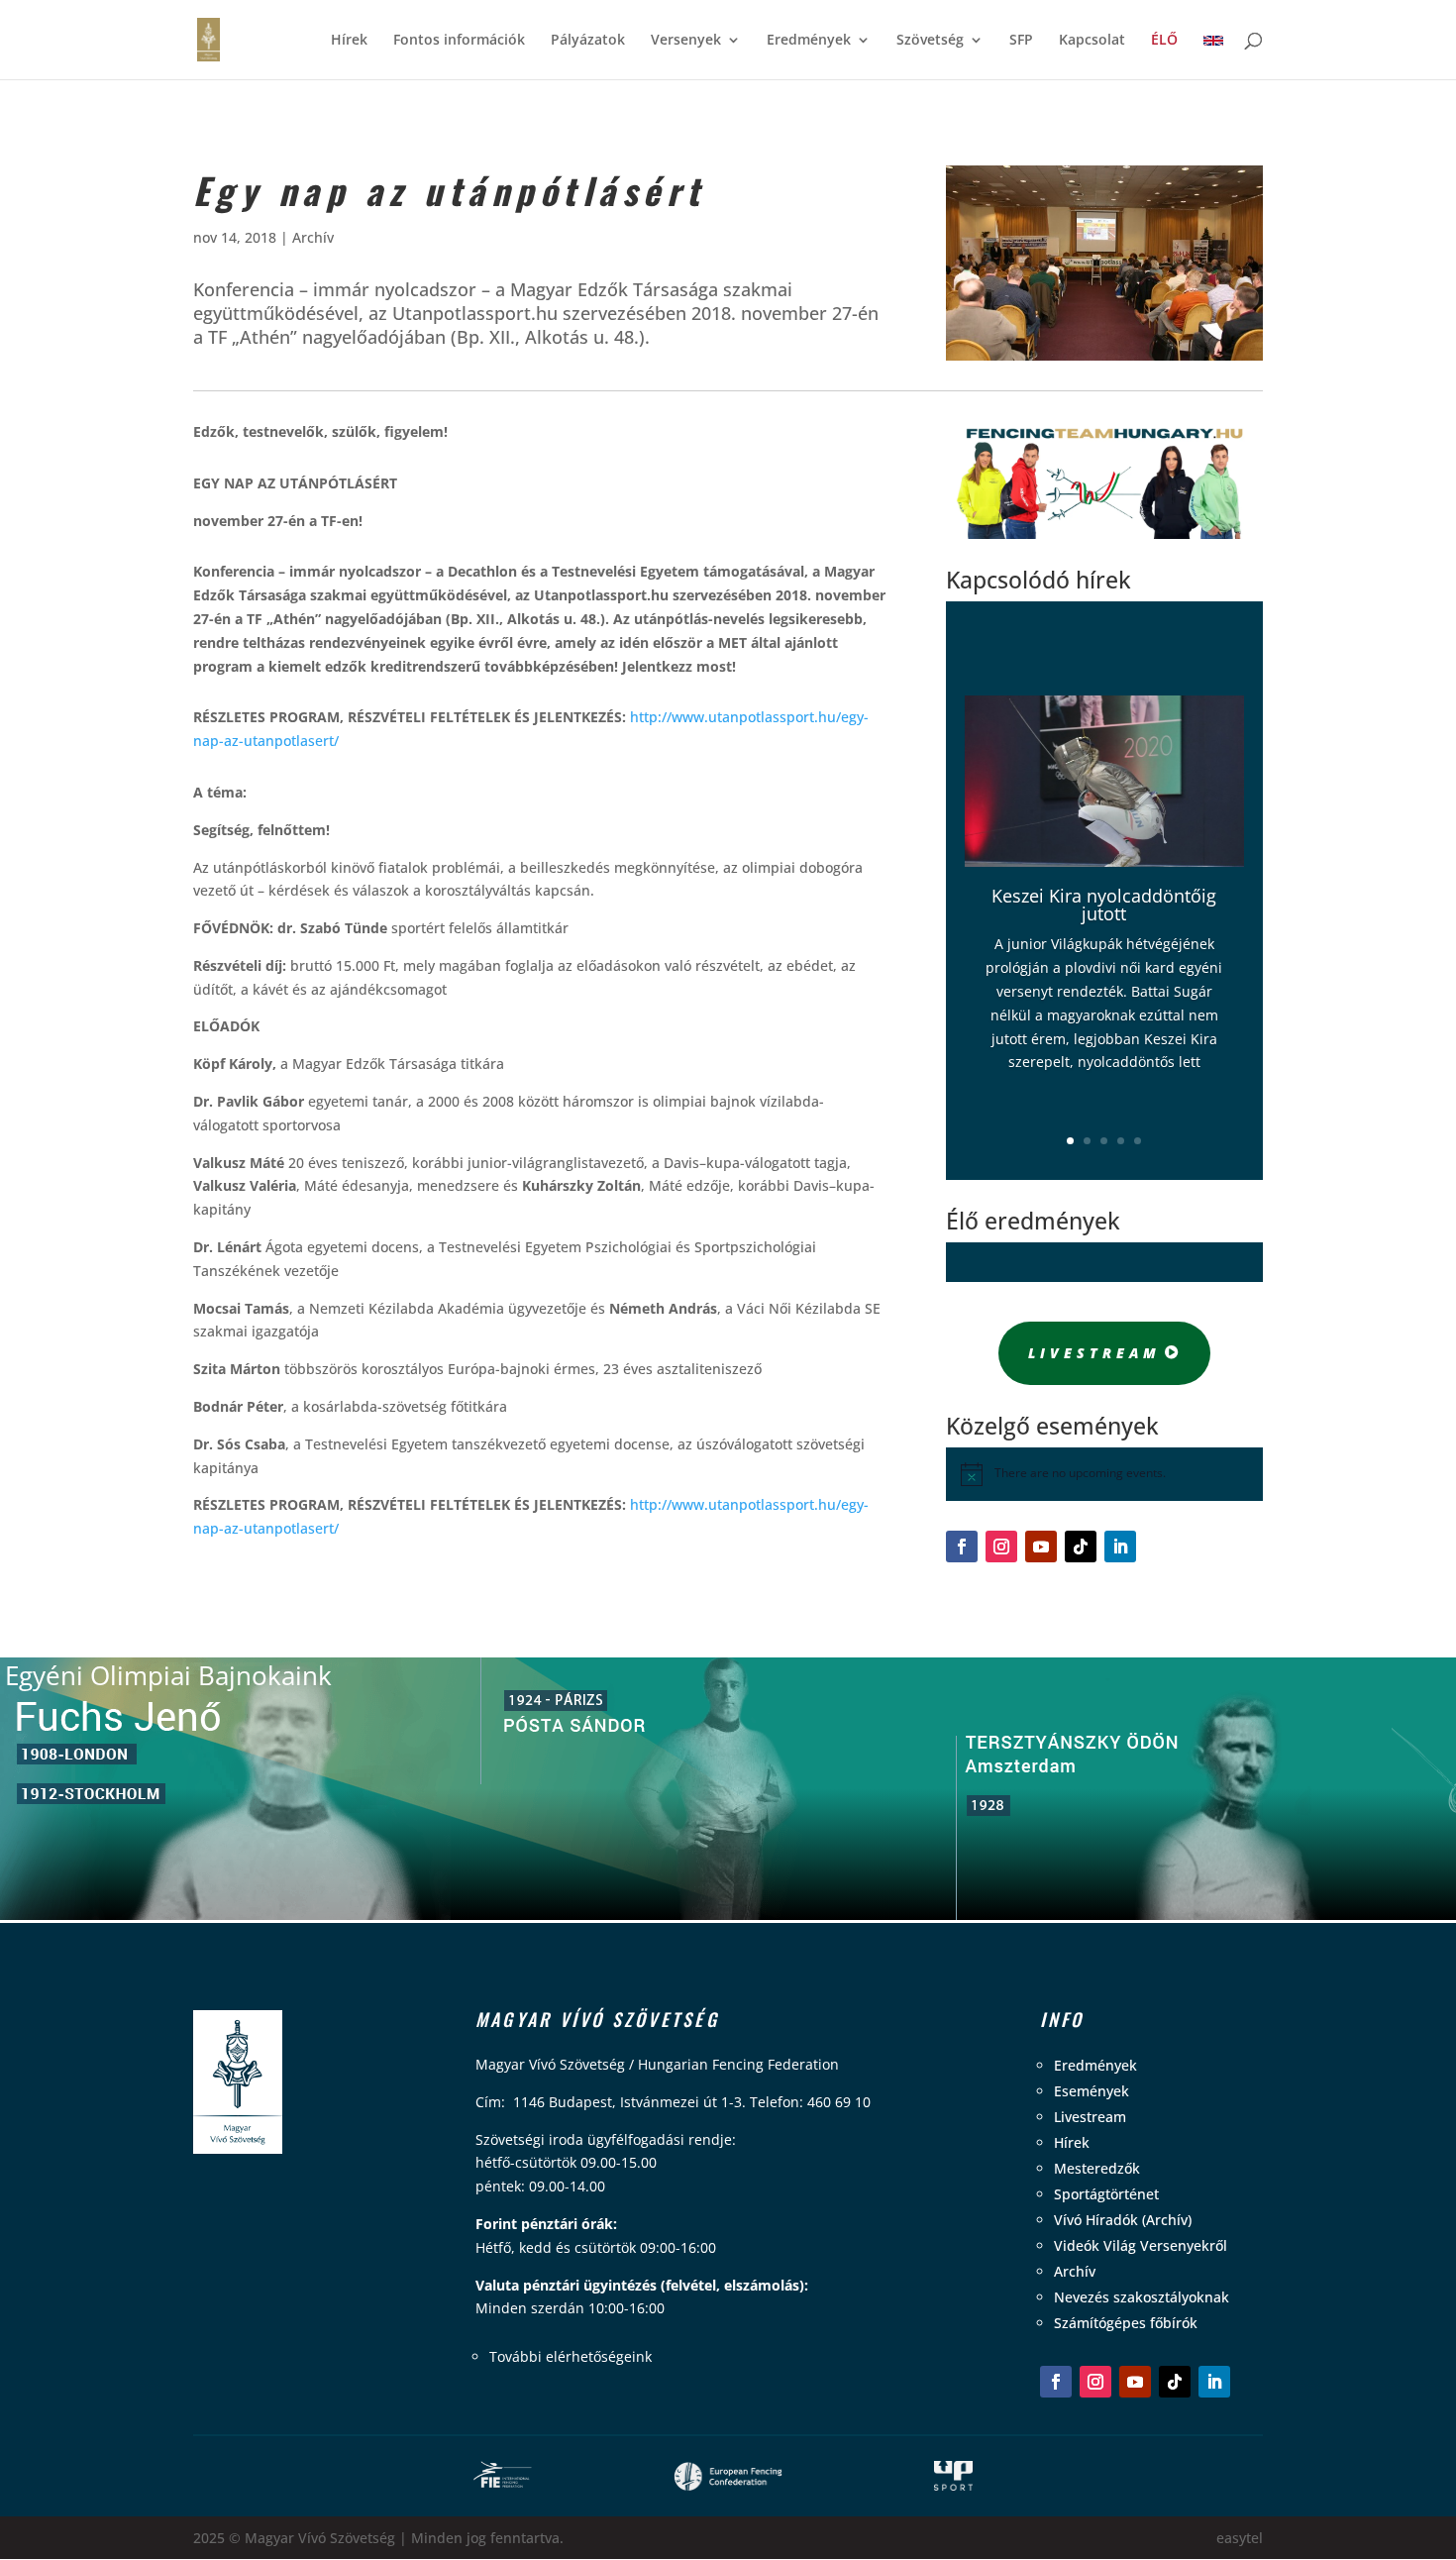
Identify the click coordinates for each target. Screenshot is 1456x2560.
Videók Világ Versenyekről (1141, 2245)
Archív (313, 237)
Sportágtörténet (1106, 2194)
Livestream (1094, 1353)
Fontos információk (459, 41)
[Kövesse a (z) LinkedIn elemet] (1120, 1547)
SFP (1021, 41)
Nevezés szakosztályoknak (1142, 2297)
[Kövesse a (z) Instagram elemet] (1001, 1547)
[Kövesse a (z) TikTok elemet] (1081, 1547)
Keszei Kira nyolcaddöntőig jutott (1104, 905)
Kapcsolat (1092, 41)
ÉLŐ (1164, 41)
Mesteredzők (1097, 2168)
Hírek (349, 41)
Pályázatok (588, 41)
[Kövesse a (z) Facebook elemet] (962, 1547)
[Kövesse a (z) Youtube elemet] (1041, 1547)
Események (1092, 2091)
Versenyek (686, 41)
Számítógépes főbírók (1126, 2323)
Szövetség (930, 41)
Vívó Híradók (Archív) (1123, 2220)
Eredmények (809, 41)
